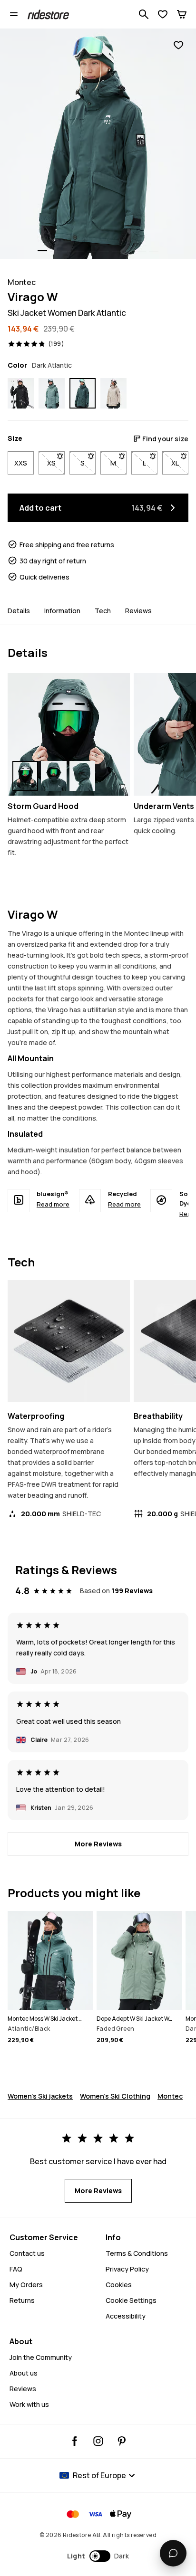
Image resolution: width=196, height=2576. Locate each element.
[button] (98, 2556)
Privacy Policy (127, 2269)
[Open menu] (14, 14)
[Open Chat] (173, 2553)
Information (62, 611)
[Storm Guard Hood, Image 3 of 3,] (82, 776)
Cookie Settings (131, 2300)
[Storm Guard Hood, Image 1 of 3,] (25, 776)
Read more (53, 1204)
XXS (21, 463)
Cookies (119, 2285)
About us (24, 2373)
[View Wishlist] (163, 14)
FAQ (16, 2269)
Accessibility (126, 2316)
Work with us (29, 2404)
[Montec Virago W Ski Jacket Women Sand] (113, 394)
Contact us (27, 2253)
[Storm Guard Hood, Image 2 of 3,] (54, 776)
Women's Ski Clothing (115, 2096)
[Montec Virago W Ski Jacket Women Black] (21, 394)
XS (56, 463)
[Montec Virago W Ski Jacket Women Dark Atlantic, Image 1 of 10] (98, 144)
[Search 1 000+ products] (144, 14)
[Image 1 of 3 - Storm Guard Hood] (69, 734)
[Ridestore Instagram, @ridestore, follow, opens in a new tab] (98, 2441)
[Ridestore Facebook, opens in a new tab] (75, 2441)
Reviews (138, 611)
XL (180, 463)
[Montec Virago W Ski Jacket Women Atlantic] (52, 394)
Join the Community (41, 2357)
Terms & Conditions (137, 2253)
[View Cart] (182, 14)
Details (19, 611)
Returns (22, 2300)
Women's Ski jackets (40, 2096)
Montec (170, 2096)
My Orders (26, 2285)
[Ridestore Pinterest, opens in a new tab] (122, 2441)
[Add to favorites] (178, 45)
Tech (103, 611)
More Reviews (98, 1844)
